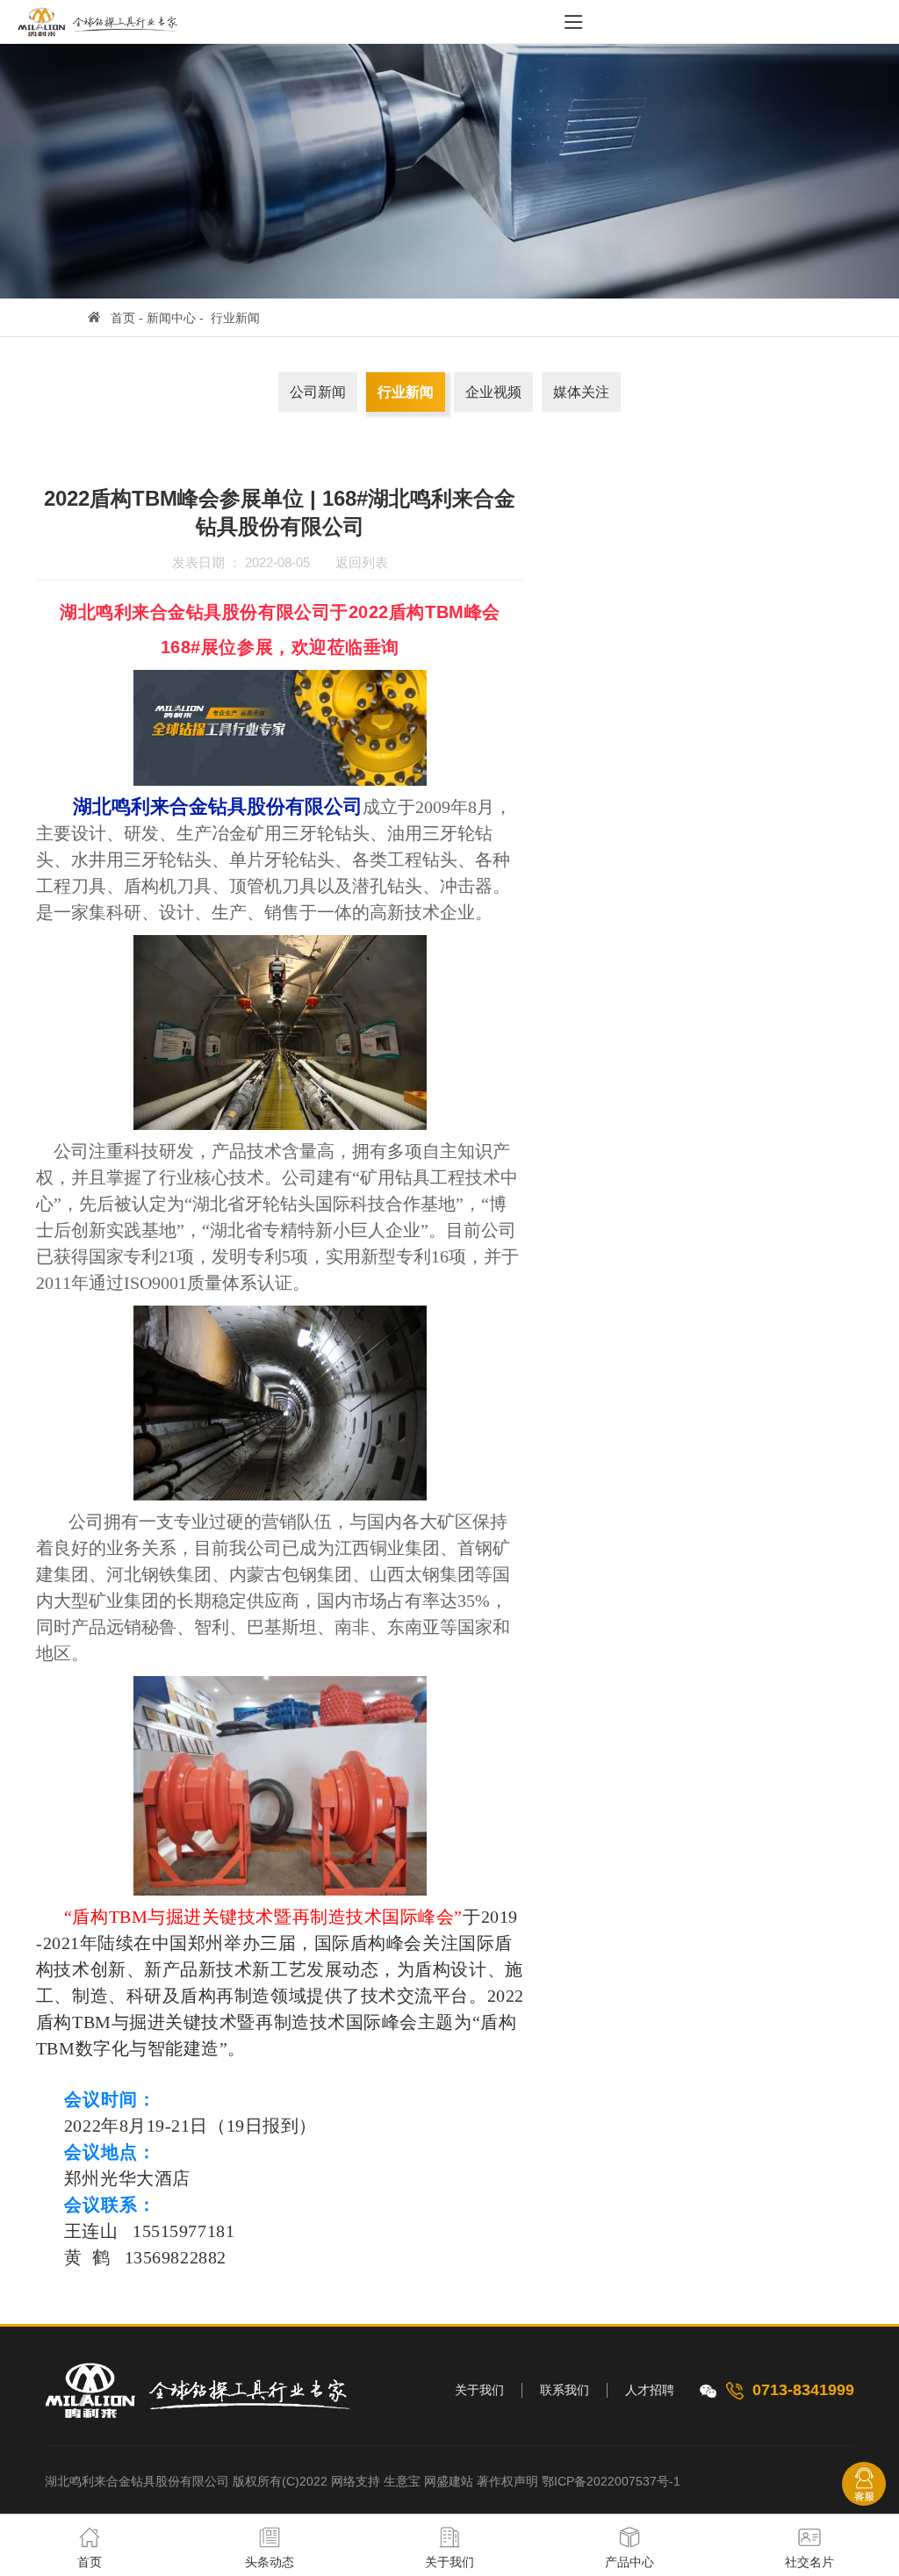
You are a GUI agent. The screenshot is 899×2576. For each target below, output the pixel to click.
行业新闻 (235, 318)
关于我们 (479, 2390)
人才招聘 (650, 2390)
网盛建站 (449, 2481)
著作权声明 (507, 2481)
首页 (123, 318)
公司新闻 (318, 392)
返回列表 (362, 562)
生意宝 (402, 2481)
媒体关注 (581, 392)
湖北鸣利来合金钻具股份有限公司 (137, 2481)
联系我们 (565, 2390)
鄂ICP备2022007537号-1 (611, 2481)
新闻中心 (171, 318)
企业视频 (493, 392)
